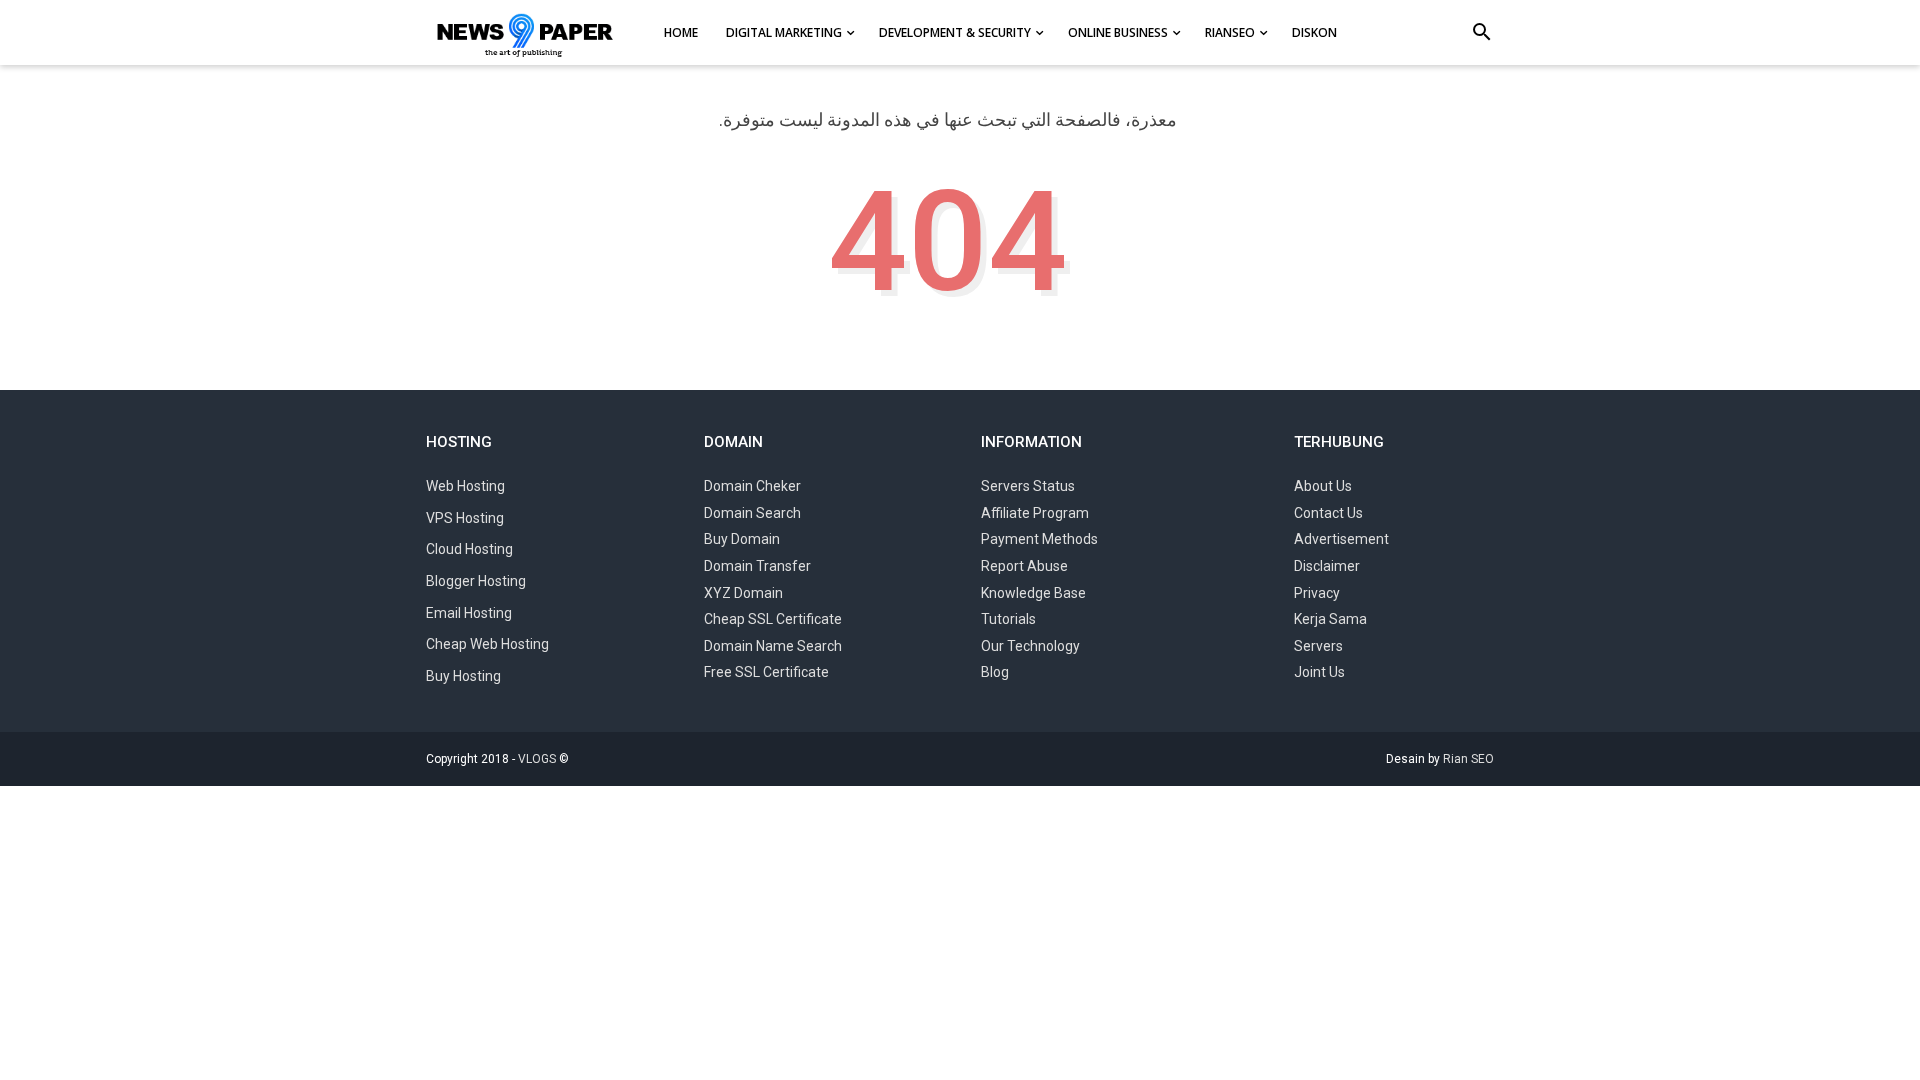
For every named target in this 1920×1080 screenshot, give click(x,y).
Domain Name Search (773, 646)
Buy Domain (742, 539)
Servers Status (1028, 486)
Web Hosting (465, 486)
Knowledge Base (1033, 593)
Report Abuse (1024, 566)
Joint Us (1319, 672)
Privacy (1317, 593)
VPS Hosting (465, 518)
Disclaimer (1327, 566)
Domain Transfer (757, 566)
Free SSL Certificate (766, 672)
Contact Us (1328, 513)
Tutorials (1008, 619)
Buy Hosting (463, 676)
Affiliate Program (1035, 513)
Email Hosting (469, 613)
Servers (1318, 646)
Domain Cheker (752, 486)
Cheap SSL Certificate (773, 619)
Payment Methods (1039, 539)
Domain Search (752, 513)
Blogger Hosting (476, 581)
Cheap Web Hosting (487, 644)
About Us (1323, 486)
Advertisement (1341, 539)
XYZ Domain (743, 593)
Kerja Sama (1330, 619)
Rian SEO (1468, 759)
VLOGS (537, 759)
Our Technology (1030, 646)
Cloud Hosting (469, 549)
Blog (995, 672)
